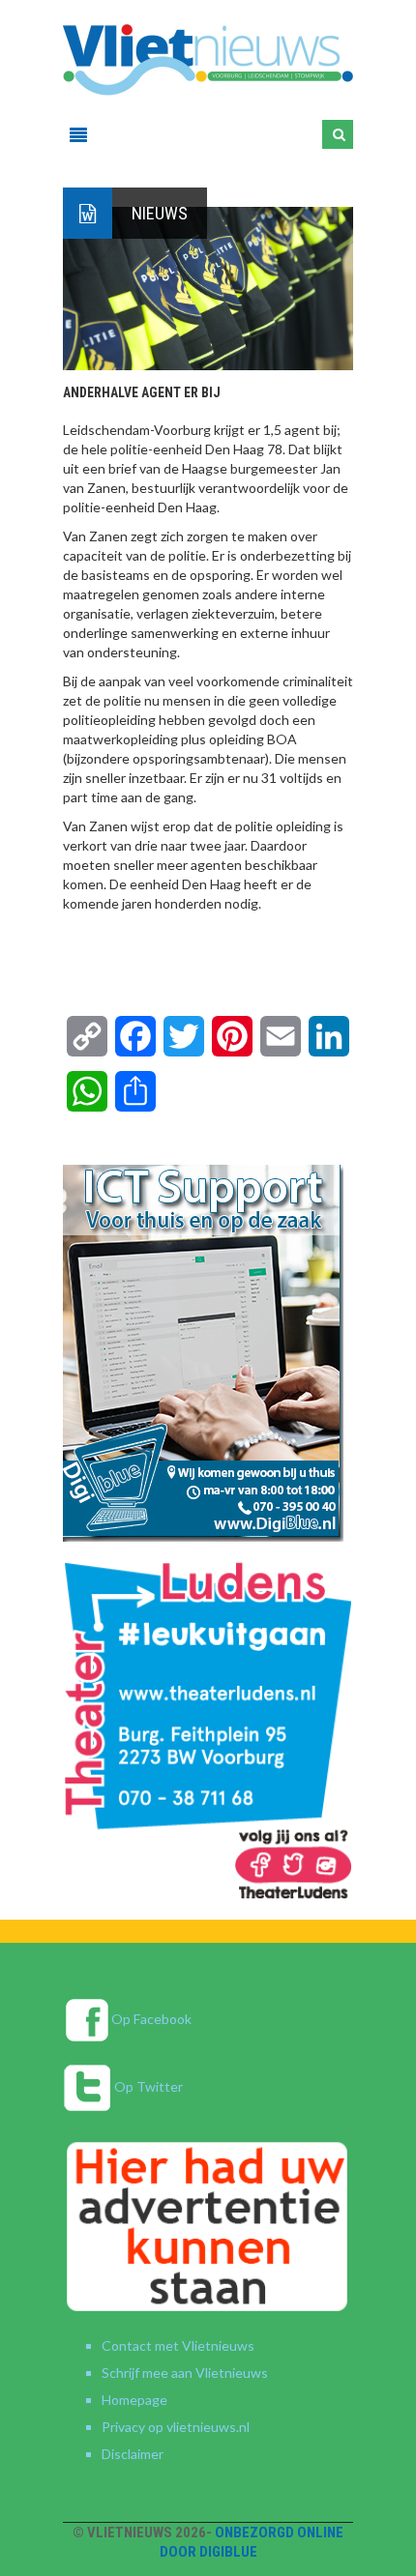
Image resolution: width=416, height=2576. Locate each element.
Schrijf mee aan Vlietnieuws (185, 2373)
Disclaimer (133, 2454)
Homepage (134, 2400)
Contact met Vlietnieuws (178, 2345)
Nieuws (160, 213)
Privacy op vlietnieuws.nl (176, 2427)
